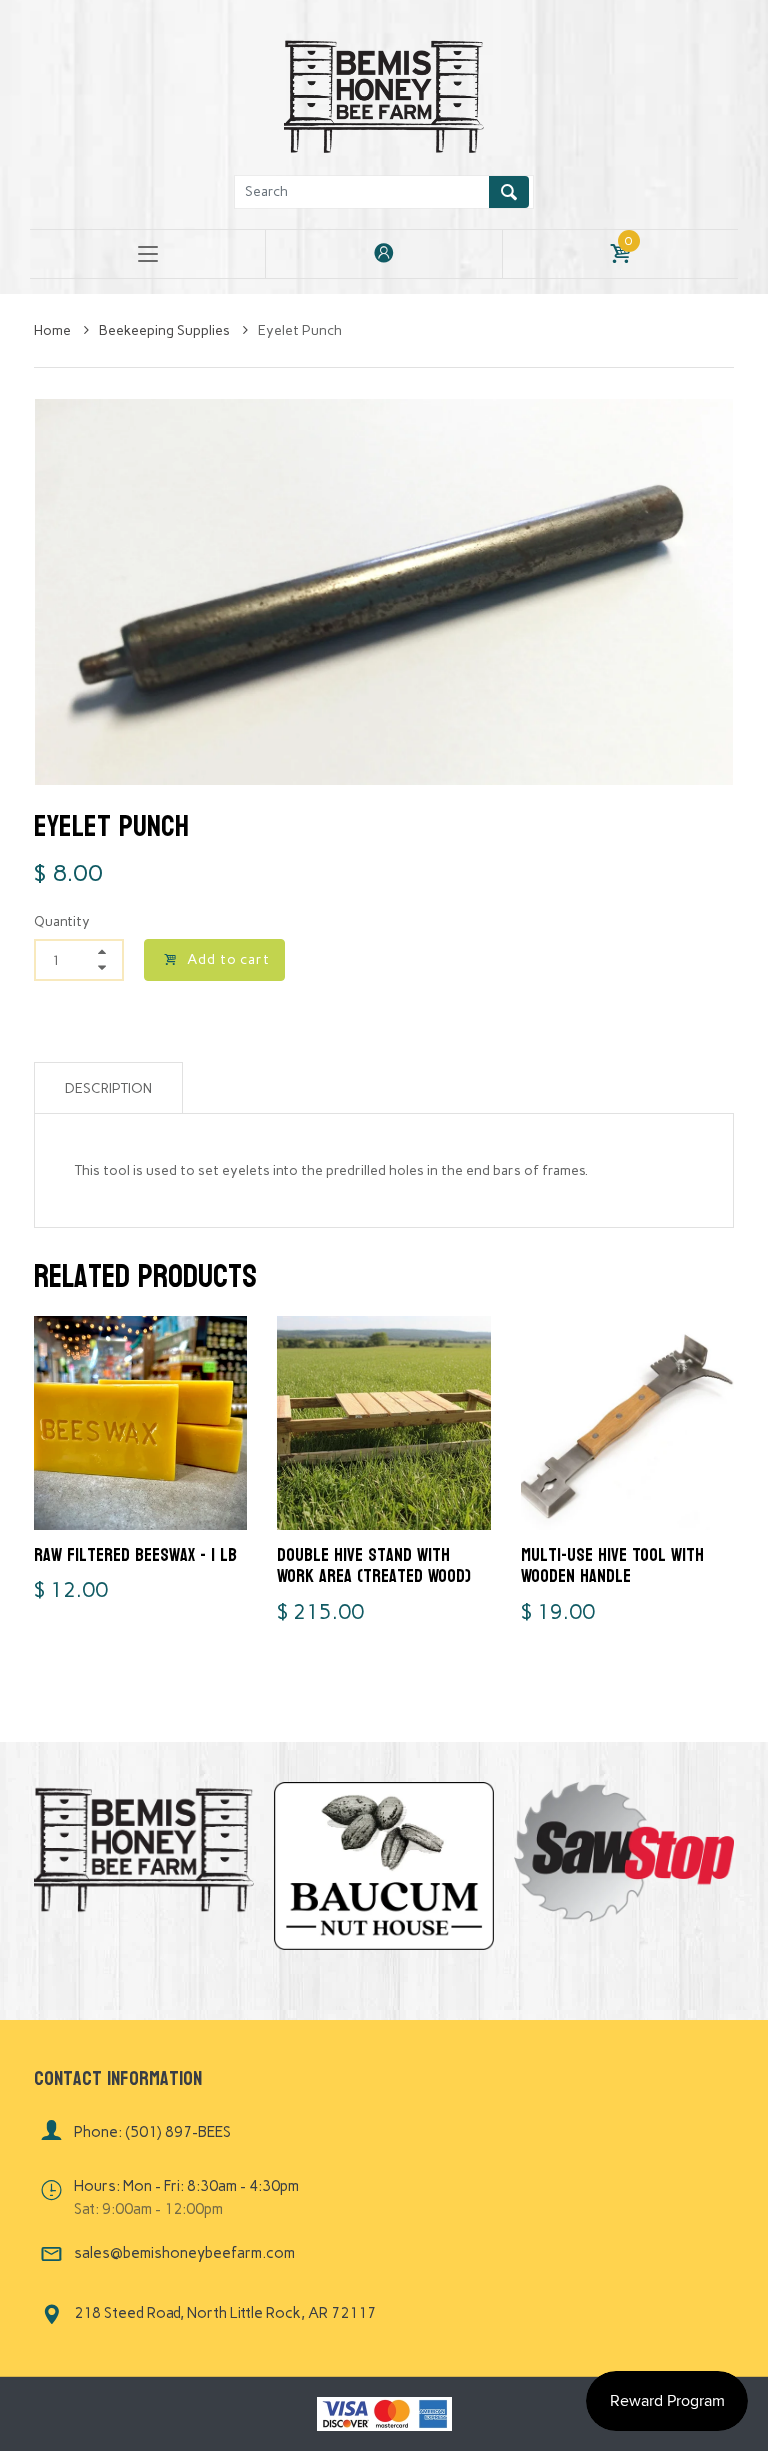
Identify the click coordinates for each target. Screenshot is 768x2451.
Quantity (62, 921)
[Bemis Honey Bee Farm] (384, 93)
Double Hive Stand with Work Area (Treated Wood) (374, 1566)
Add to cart (228, 959)
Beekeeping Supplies (166, 330)
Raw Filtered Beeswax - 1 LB (135, 1555)
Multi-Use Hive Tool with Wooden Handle (612, 1566)
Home (54, 330)
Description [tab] (108, 1088)
